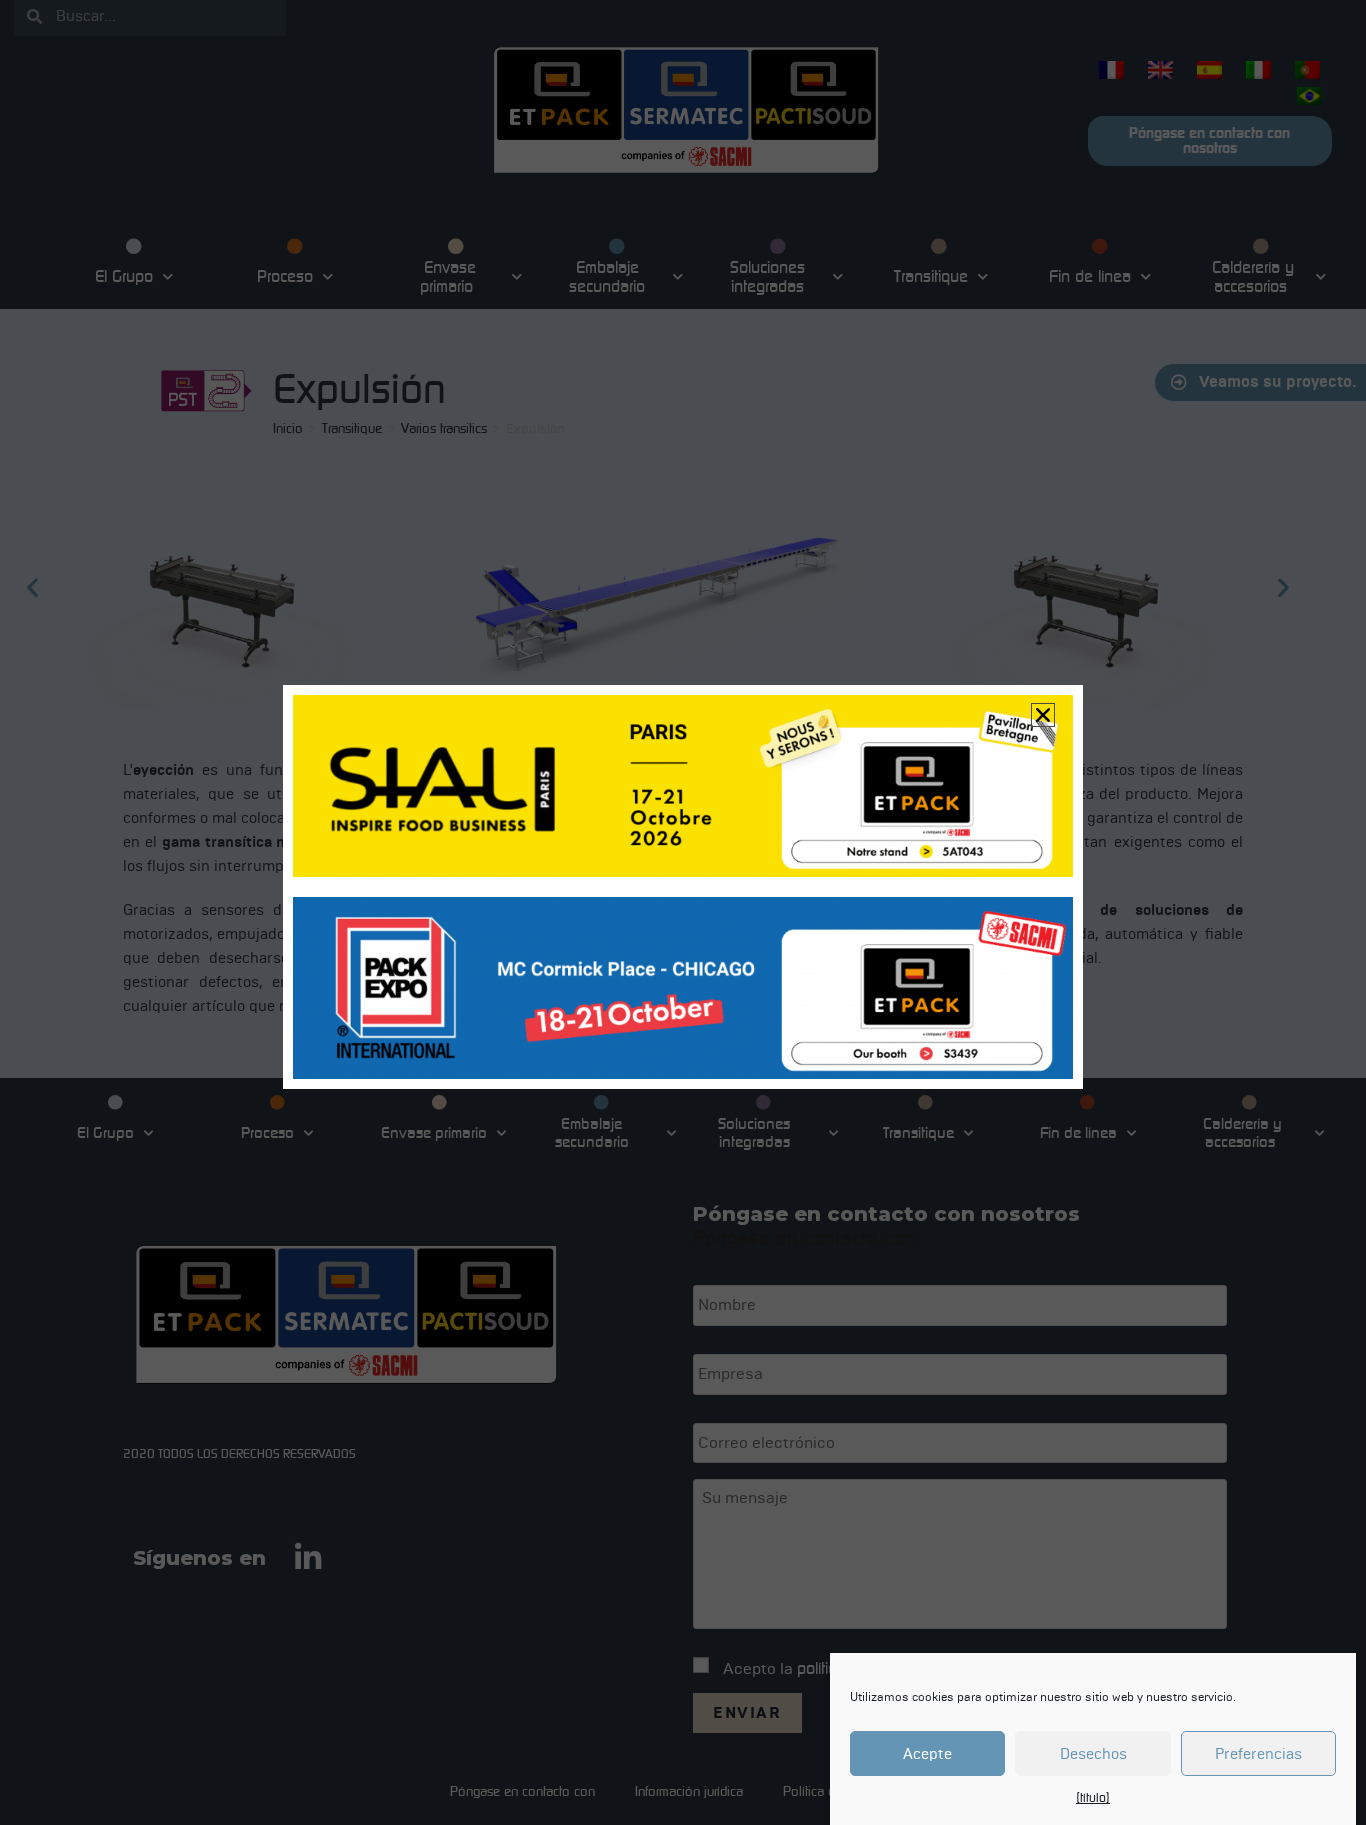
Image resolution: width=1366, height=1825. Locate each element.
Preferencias (1258, 1754)
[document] (683, 912)
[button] (1043, 715)
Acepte (927, 1754)
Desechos (1093, 1754)
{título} (1093, 1797)
